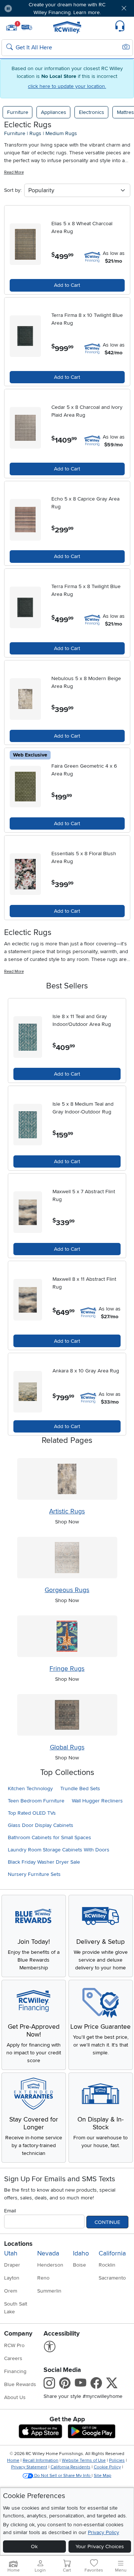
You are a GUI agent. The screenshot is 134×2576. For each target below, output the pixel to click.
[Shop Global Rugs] (67, 1715)
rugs (35, 133)
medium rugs (61, 133)
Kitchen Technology (30, 1789)
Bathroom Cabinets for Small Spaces (50, 1837)
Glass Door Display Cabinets (41, 1825)
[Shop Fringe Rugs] (67, 1636)
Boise (79, 2265)
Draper (12, 2265)
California (112, 2253)
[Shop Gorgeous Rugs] (67, 1558)
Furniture (18, 112)
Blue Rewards (20, 2384)
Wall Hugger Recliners (97, 1801)
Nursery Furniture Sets (34, 1874)
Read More (14, 172)
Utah (11, 2253)
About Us (15, 2397)
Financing (15, 2371)
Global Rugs (67, 1747)
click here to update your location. (67, 86)
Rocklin (107, 2265)
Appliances (54, 112)
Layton (12, 2278)
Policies (117, 2460)
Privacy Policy (103, 2532)
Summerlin (49, 2291)
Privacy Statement (29, 2467)
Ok (34, 2547)
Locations (18, 2244)
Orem (11, 2291)
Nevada (48, 2253)
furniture (15, 133)
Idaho (81, 2253)
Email (10, 2211)
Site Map (103, 2476)
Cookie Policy (107, 2467)
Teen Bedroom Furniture (36, 1801)
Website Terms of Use (84, 2460)
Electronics (92, 112)
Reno (43, 2278)
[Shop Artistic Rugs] (67, 1479)
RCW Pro (14, 2345)
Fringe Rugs (67, 1669)
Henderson (50, 2265)
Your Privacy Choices (100, 2547)
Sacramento (112, 2278)
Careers (13, 2358)
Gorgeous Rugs (67, 1590)
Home (13, 2460)
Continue (107, 2222)
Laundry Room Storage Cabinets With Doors (59, 1850)
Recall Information (41, 2460)
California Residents (71, 2467)
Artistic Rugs (67, 1511)
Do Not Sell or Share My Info (62, 2476)
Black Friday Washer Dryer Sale (44, 1862)
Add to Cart (67, 285)
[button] (29, 8)
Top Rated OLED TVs (32, 1813)
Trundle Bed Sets (80, 1789)
